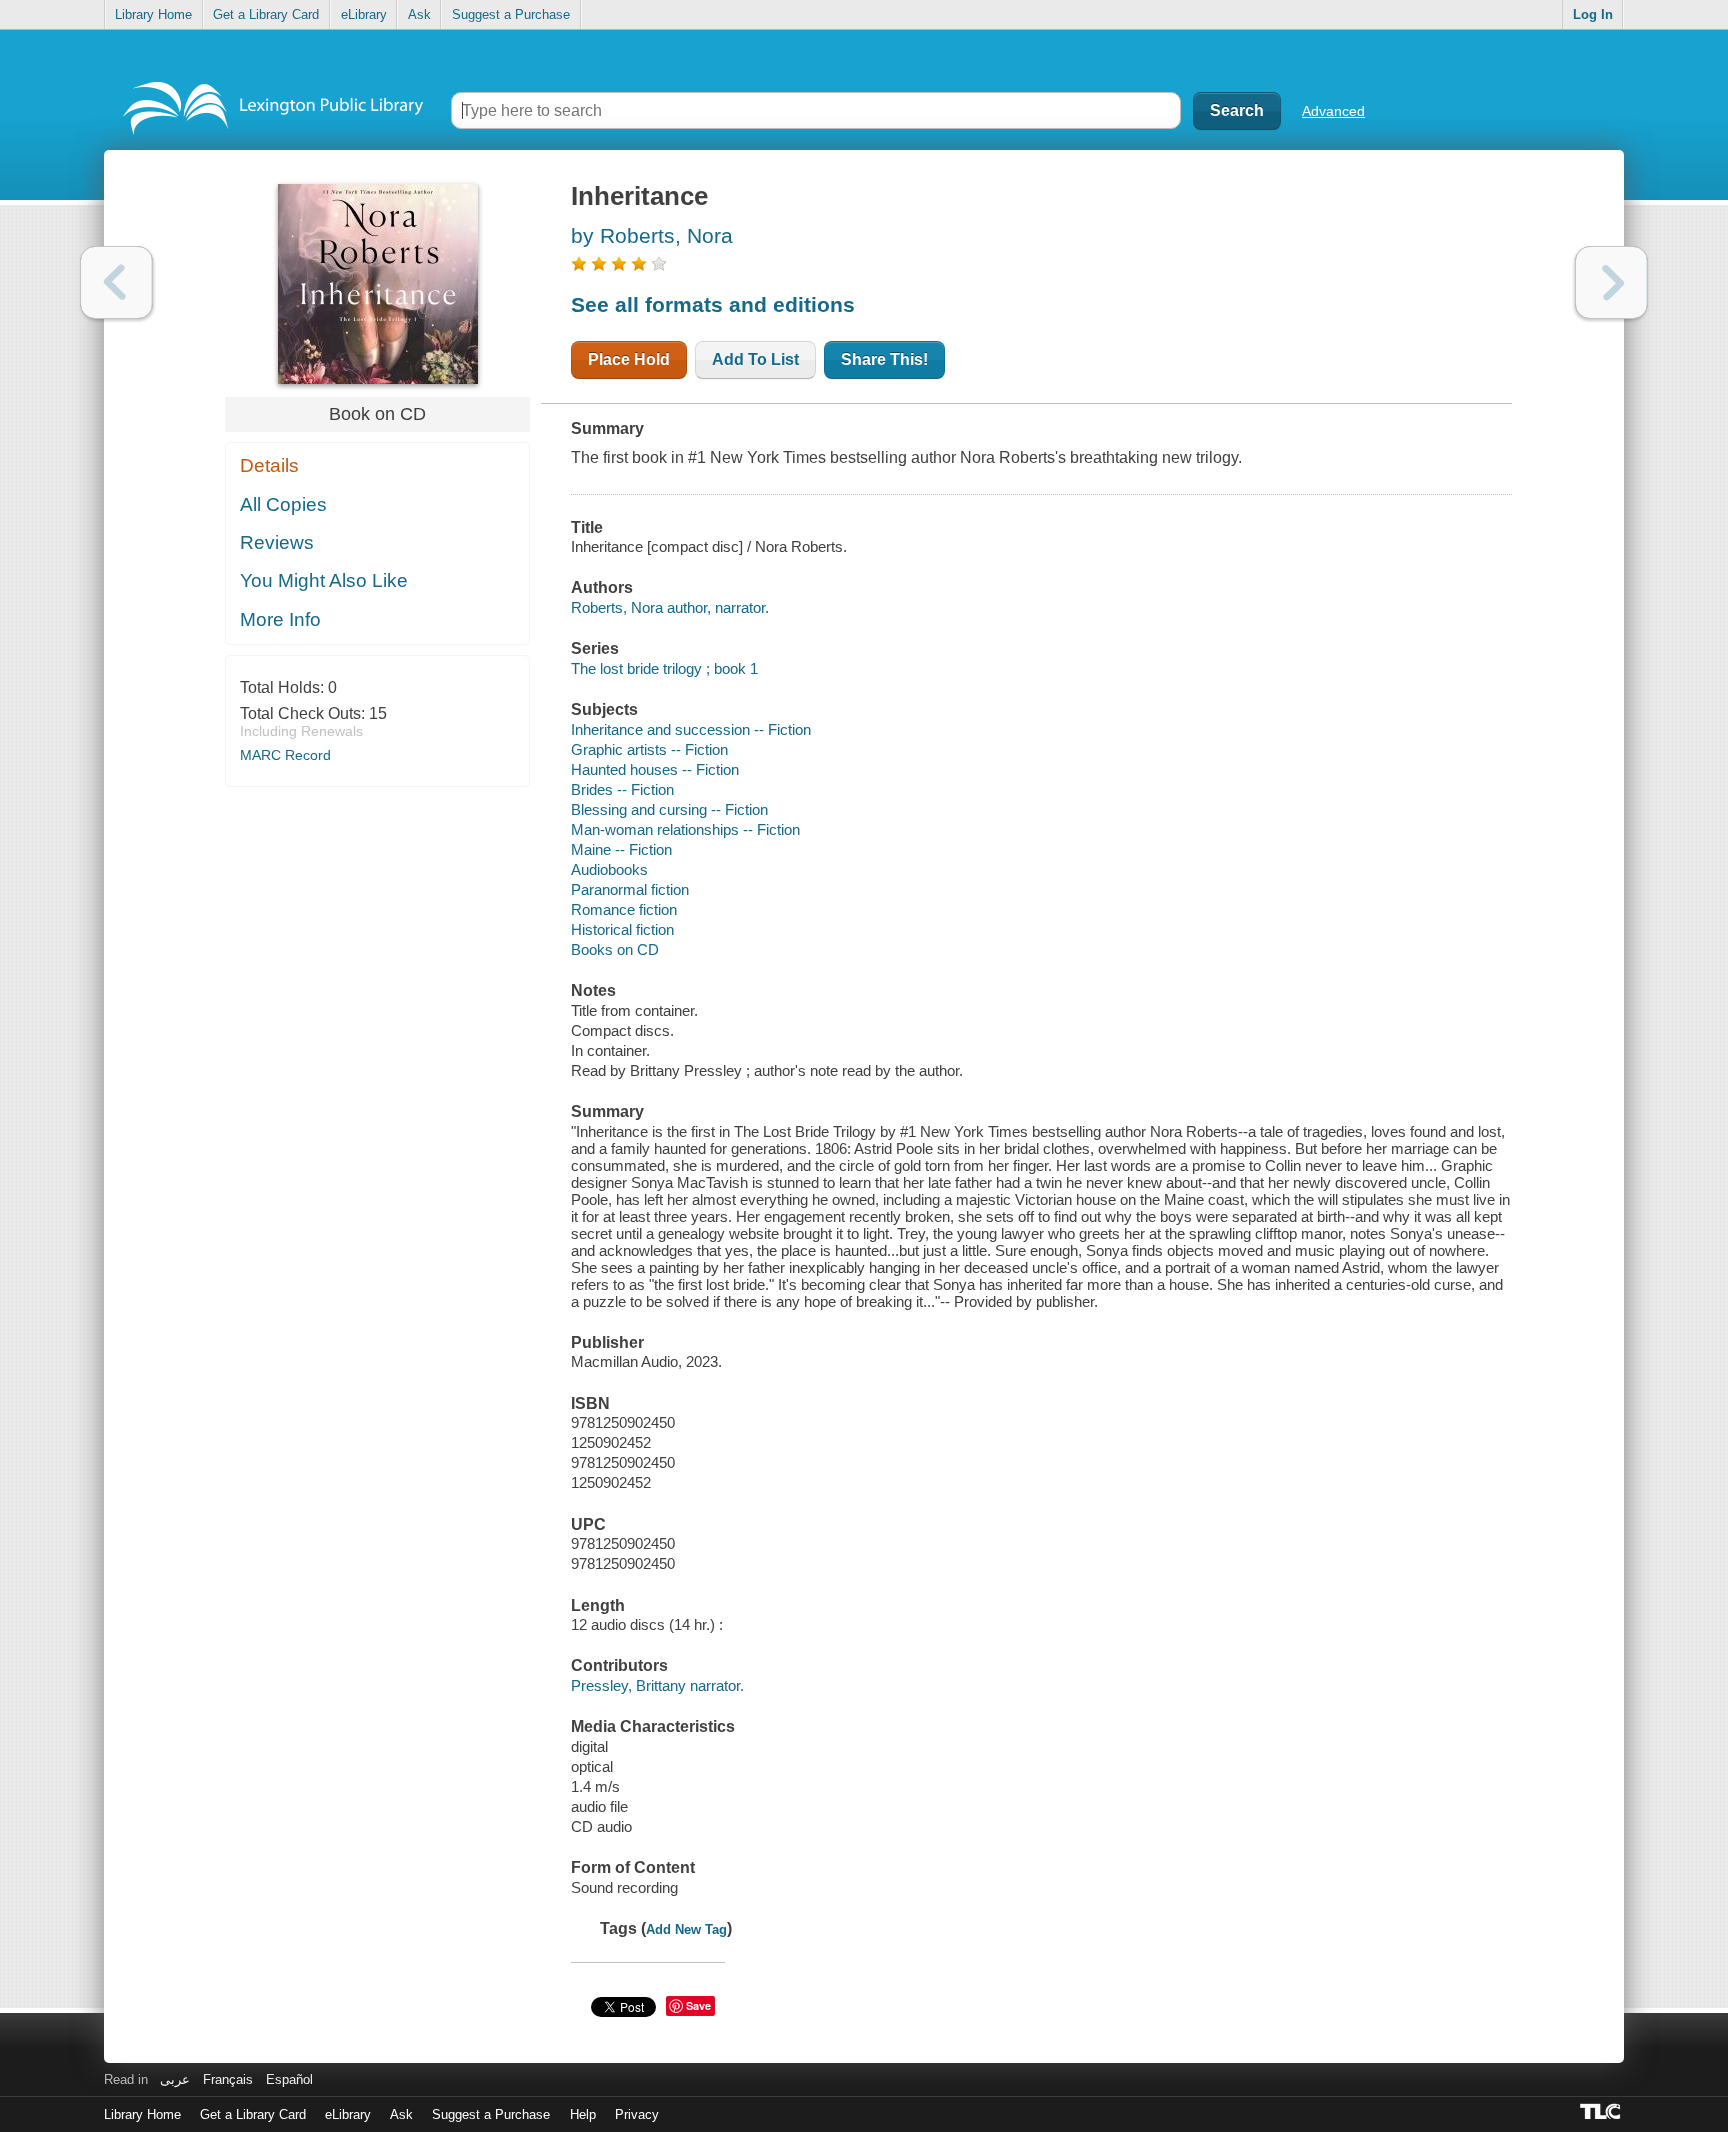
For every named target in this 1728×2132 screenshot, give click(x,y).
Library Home (153, 14)
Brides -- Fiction (622, 789)
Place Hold (629, 359)
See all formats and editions (713, 304)
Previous (116, 282)
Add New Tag (686, 1929)
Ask (419, 14)
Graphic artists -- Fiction (649, 749)
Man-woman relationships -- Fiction (685, 829)
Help (583, 2114)
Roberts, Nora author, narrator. (670, 607)
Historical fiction (622, 929)
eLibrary (364, 14)
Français (228, 2079)
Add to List (755, 359)
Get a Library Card (266, 14)
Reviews (277, 542)
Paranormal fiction (630, 889)
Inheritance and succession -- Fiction (691, 729)
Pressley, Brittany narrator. (657, 1685)
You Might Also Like (324, 580)
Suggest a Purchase (511, 14)
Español (289, 2079)
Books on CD (615, 949)
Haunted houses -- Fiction (655, 769)
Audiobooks (609, 869)
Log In (1593, 14)
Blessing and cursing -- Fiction (669, 809)
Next (1611, 282)
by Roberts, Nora (652, 235)
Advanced (1333, 111)
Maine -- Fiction (621, 849)
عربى (175, 2079)
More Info (280, 619)
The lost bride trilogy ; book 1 (664, 668)
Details (269, 465)
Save (698, 2005)
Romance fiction (624, 909)
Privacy (637, 2114)
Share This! (884, 359)
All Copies (283, 504)
